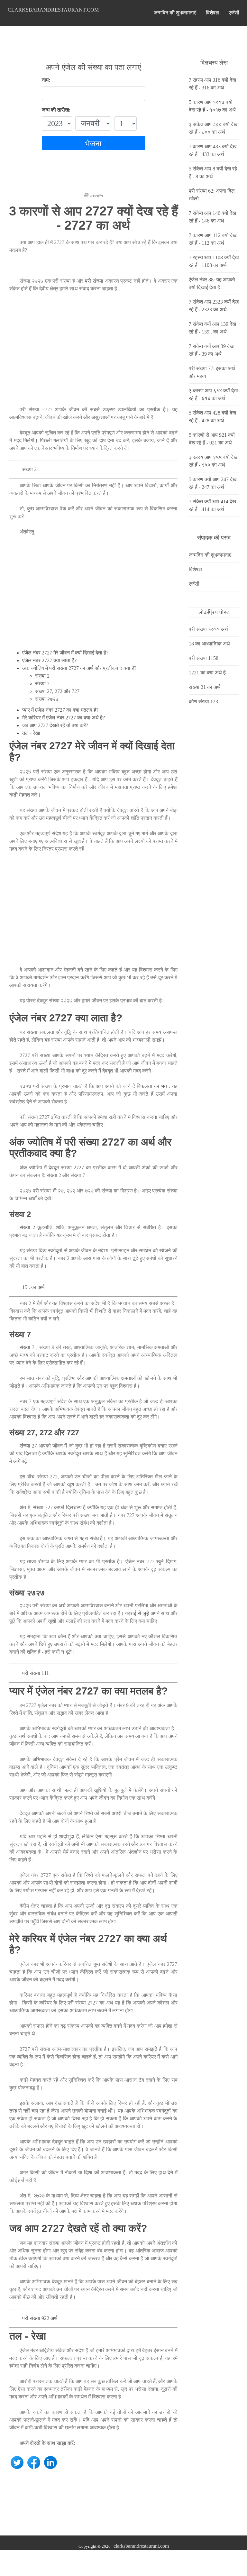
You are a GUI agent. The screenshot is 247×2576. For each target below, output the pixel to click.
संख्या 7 (42, 684)
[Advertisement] (93, 353)
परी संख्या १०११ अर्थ (208, 629)
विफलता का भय (152, 1086)
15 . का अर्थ (33, 1287)
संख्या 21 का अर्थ (205, 687)
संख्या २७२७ (47, 699)
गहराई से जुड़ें (137, 1613)
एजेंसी (234, 13)
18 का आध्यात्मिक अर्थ (209, 644)
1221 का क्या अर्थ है (207, 673)
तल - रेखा (31, 733)
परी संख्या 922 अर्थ (40, 2318)
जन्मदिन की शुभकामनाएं (175, 13)
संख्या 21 (31, 469)
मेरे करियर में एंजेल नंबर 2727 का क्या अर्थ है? (64, 718)
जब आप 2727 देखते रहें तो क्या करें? (55, 725)
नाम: (46, 80)
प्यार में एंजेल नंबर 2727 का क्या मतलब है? (60, 710)
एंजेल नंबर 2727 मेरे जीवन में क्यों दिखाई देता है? (65, 653)
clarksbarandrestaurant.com (53, 10)
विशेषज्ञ (212, 13)
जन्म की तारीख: (56, 110)
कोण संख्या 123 (203, 702)
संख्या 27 (28, 1446)
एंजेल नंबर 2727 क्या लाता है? (49, 660)
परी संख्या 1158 (204, 658)
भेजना (93, 144)
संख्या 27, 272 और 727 (57, 691)
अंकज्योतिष (96, 196)
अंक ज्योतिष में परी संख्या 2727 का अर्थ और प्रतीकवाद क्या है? (79, 668)
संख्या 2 (42, 676)
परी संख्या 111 (36, 1673)
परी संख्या (94, 281)
